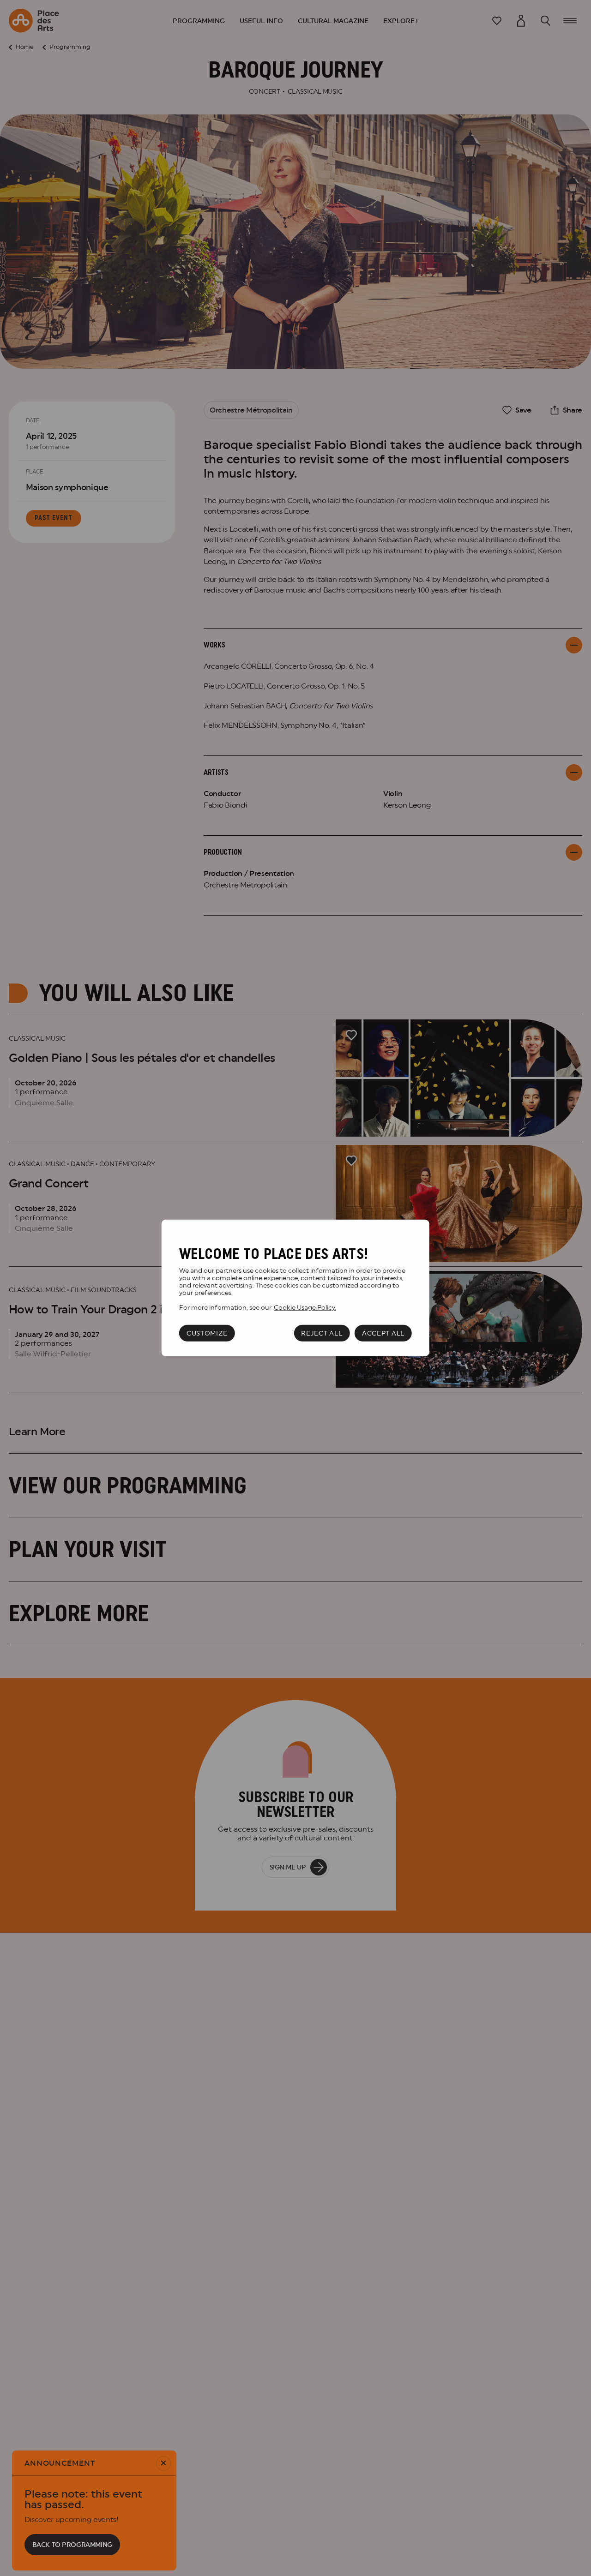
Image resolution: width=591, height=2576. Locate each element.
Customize (207, 1333)
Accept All (383, 1333)
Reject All (322, 1333)
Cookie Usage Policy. (305, 1307)
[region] (295, 1288)
